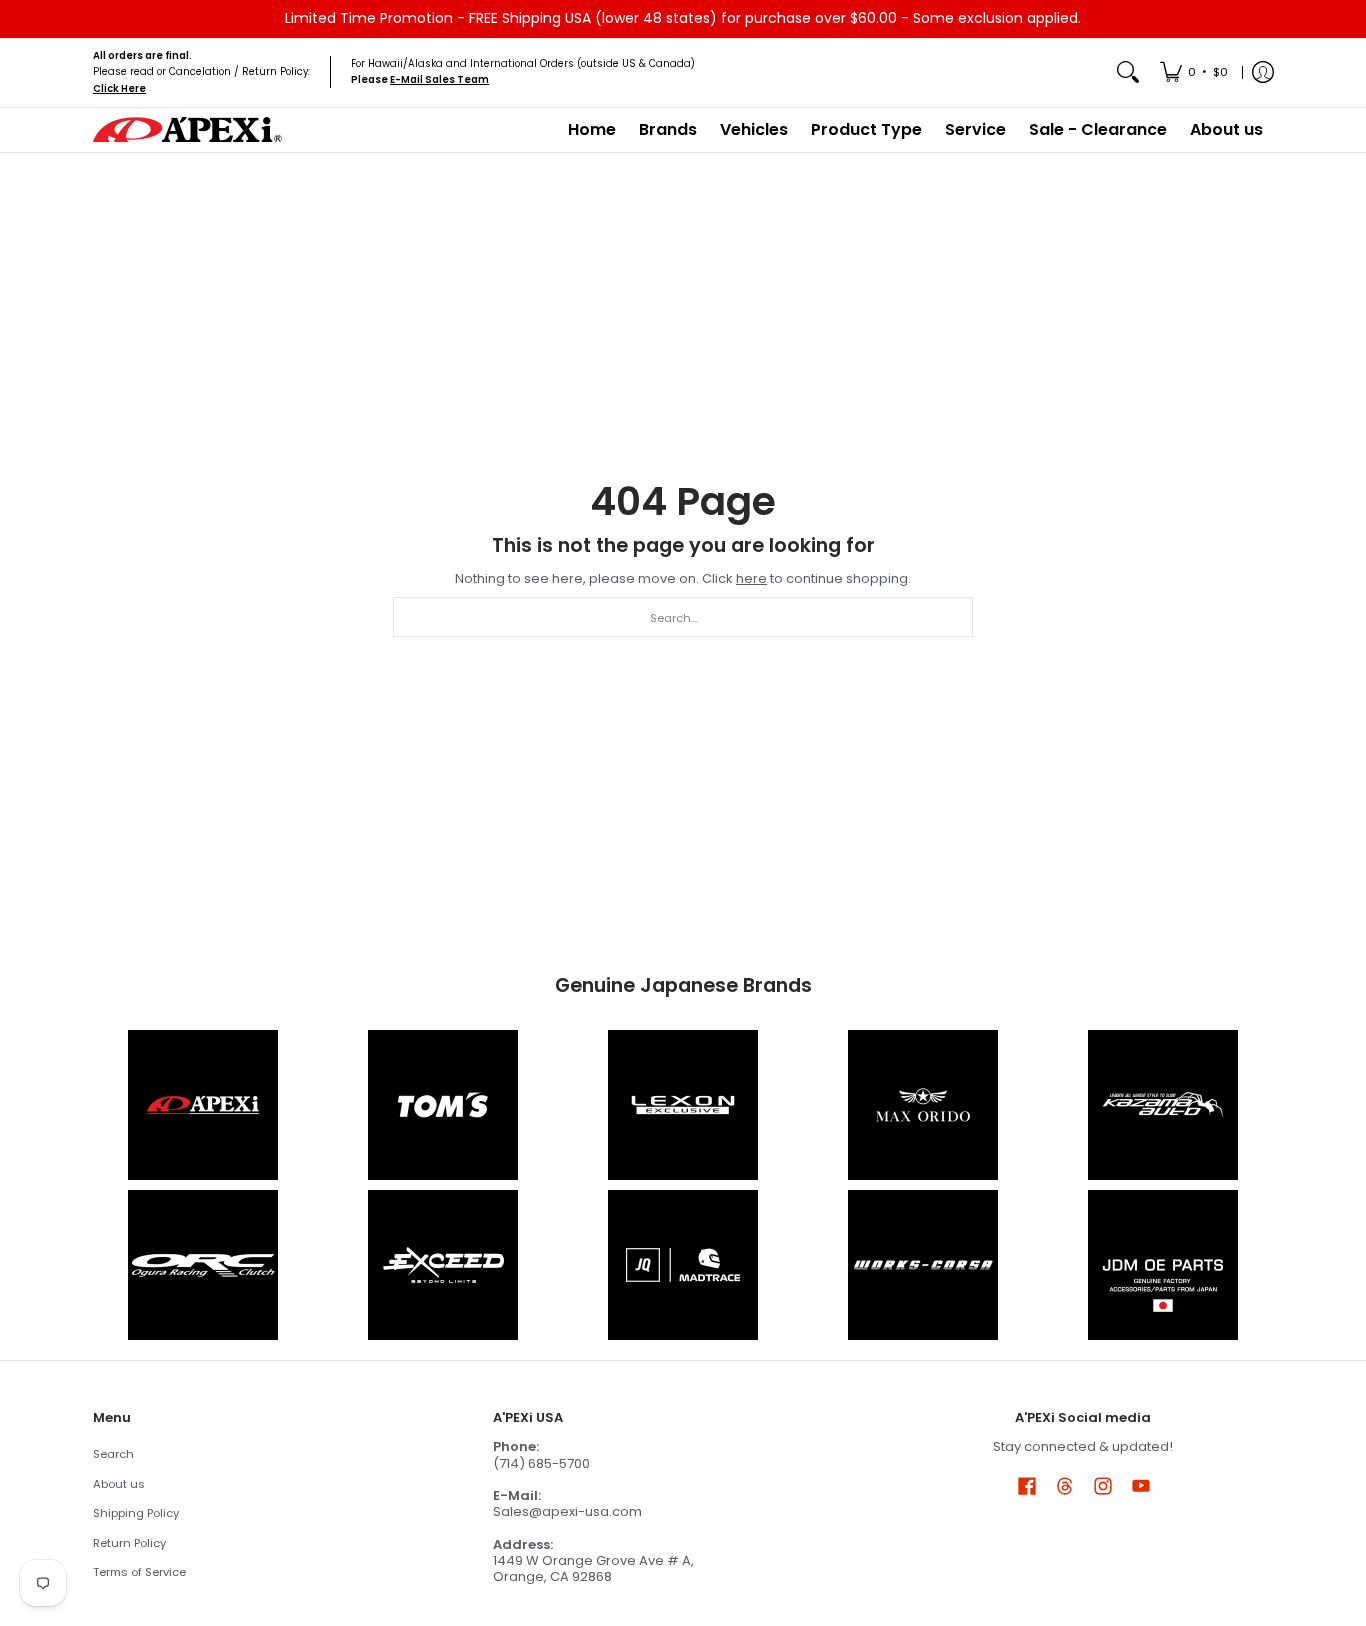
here (751, 578)
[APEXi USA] (188, 129)
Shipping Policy (136, 1513)
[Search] (1128, 72)
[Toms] (443, 1105)
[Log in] (1263, 72)
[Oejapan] (1163, 1265)
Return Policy (129, 1543)
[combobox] (683, 617)
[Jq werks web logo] (683, 1265)
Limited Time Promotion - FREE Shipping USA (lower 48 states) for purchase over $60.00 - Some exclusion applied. (683, 18)
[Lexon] (683, 1105)
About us (119, 1484)
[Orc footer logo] (203, 1265)
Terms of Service (139, 1572)
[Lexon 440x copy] (923, 1105)
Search (113, 1454)
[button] (1027, 1485)
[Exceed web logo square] (443, 1265)
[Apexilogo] (203, 1105)
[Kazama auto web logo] (1163, 1105)
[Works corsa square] (923, 1265)
